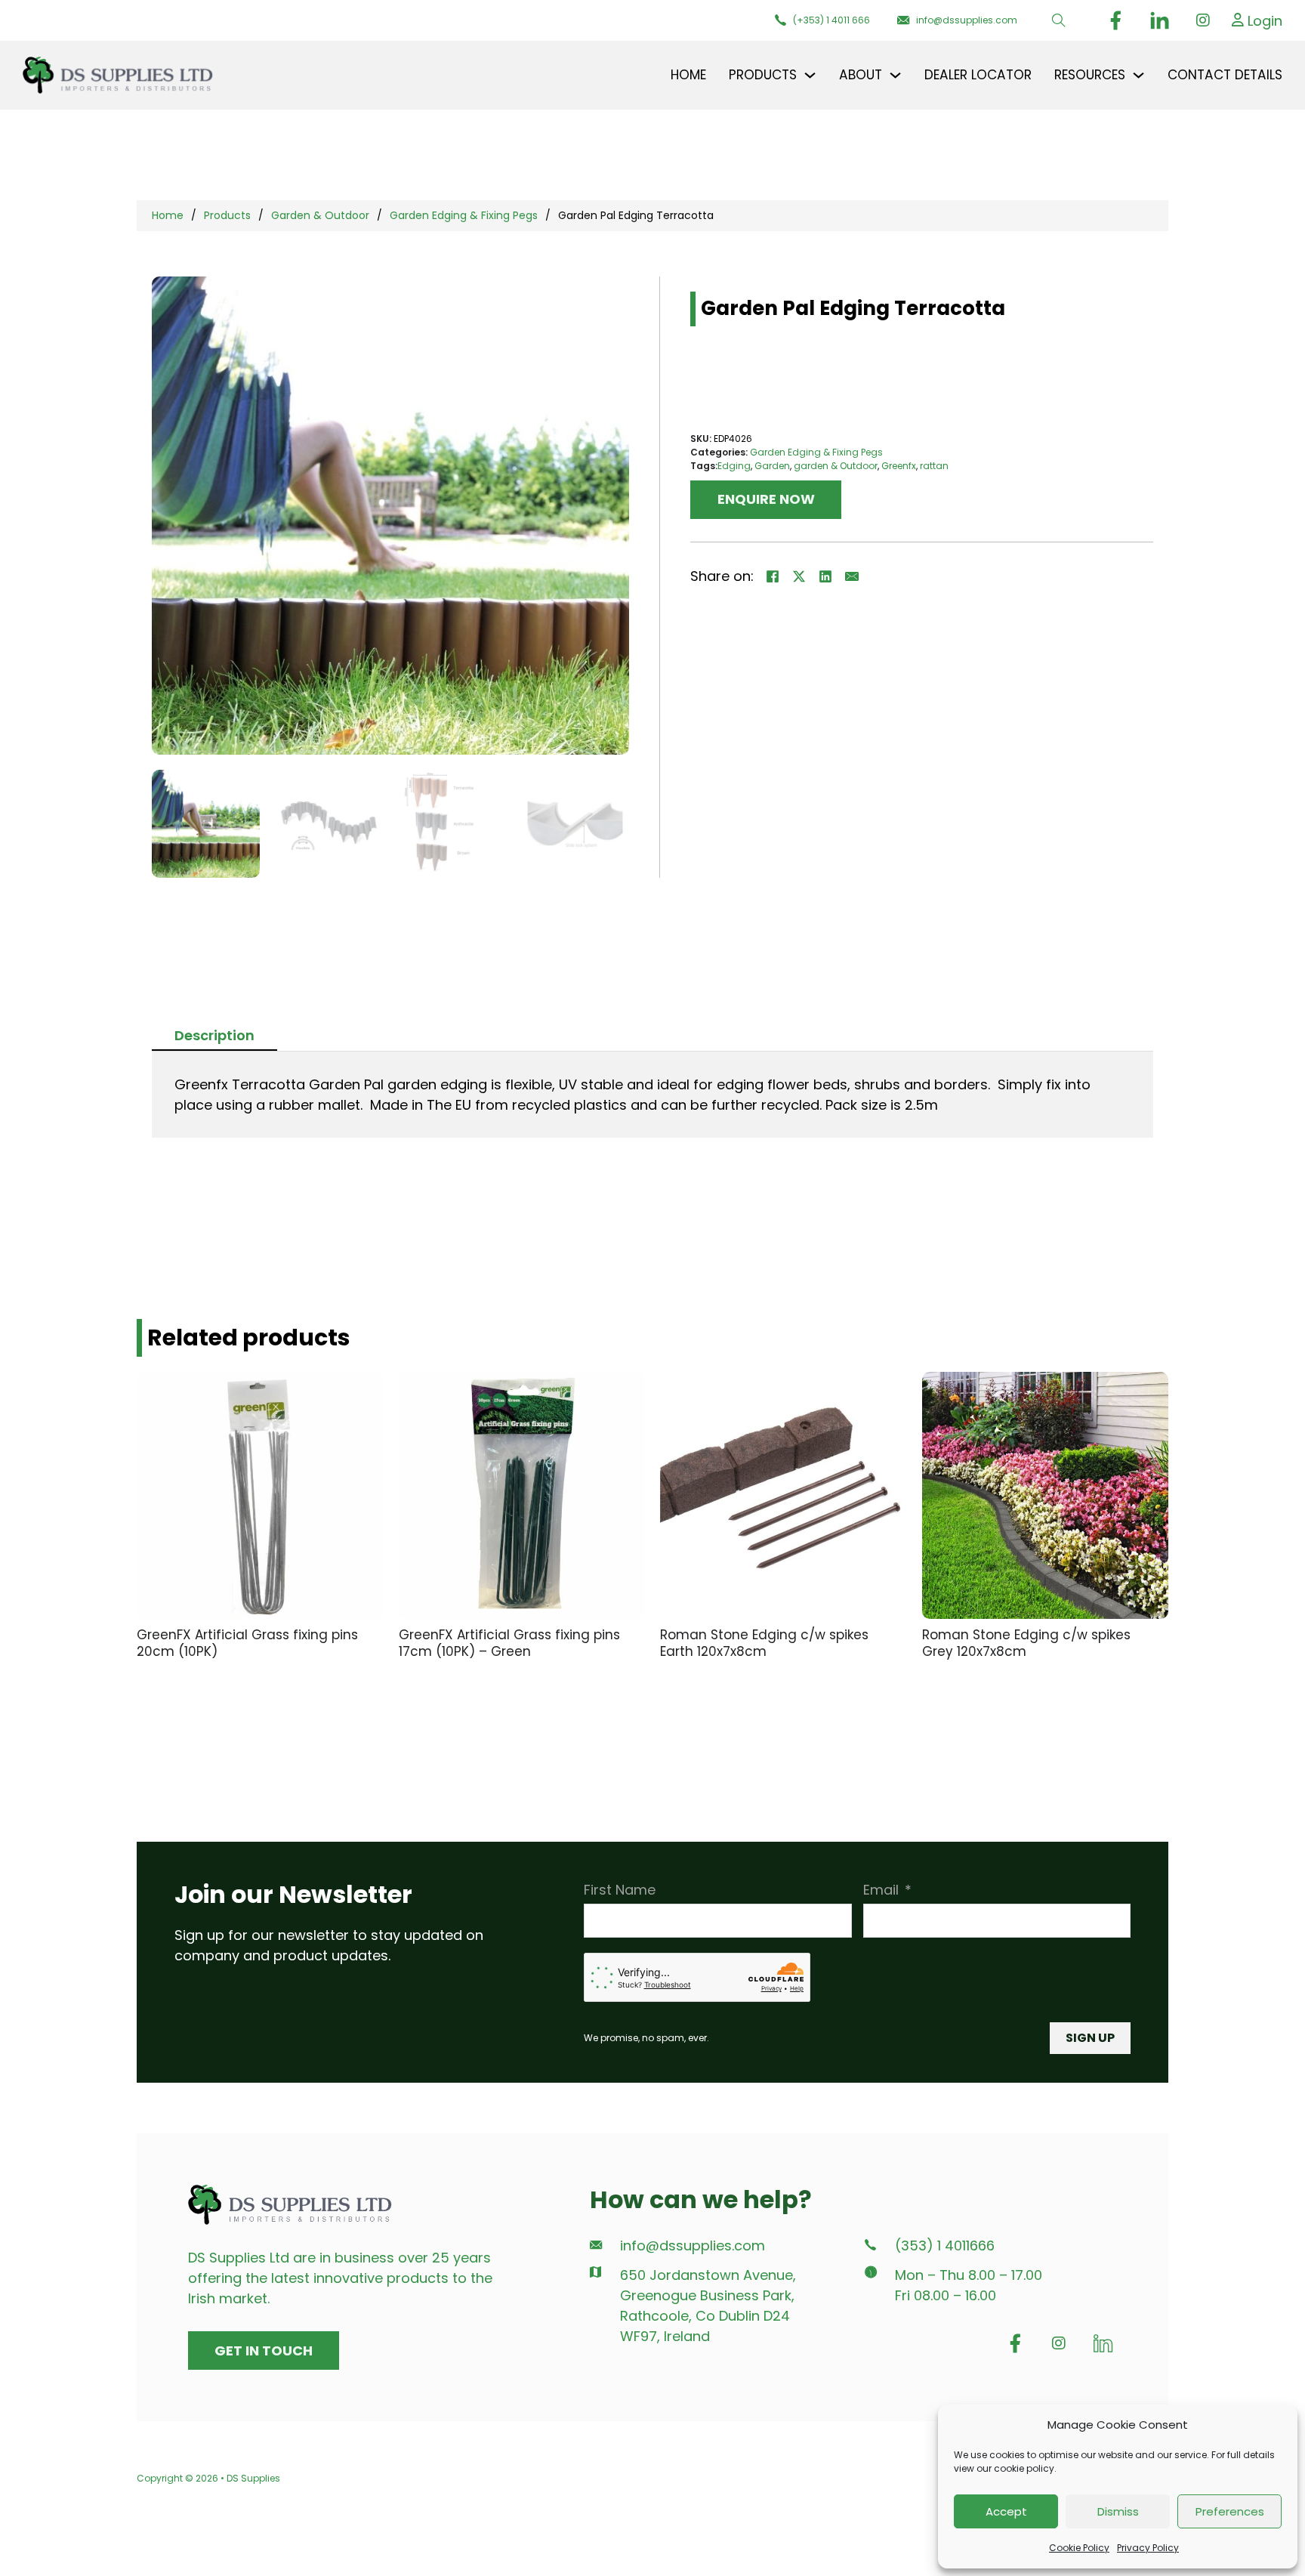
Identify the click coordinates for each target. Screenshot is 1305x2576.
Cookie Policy (1079, 2548)
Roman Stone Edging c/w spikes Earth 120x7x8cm (764, 1643)
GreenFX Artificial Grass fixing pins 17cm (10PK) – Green (509, 1643)
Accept (1006, 2511)
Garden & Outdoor (320, 215)
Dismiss (1118, 2511)
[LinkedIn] (825, 576)
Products (227, 215)
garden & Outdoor (836, 466)
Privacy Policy (1148, 2548)
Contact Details (1225, 75)
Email (881, 1890)
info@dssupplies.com (693, 2246)
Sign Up (1090, 2038)
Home (688, 75)
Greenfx (899, 466)
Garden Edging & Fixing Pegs (464, 215)
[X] (799, 576)
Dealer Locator (978, 75)
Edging (734, 466)
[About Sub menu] (895, 75)
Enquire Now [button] (766, 499)
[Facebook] (773, 576)
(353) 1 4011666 (945, 2246)
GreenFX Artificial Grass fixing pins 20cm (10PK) (247, 1643)
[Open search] (1059, 20)
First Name (620, 1890)
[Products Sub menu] (810, 75)
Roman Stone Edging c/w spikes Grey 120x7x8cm (1026, 1643)
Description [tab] (214, 1035)
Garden (772, 466)
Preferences (1230, 2511)
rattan (934, 466)
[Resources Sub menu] (1138, 75)
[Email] (852, 576)
